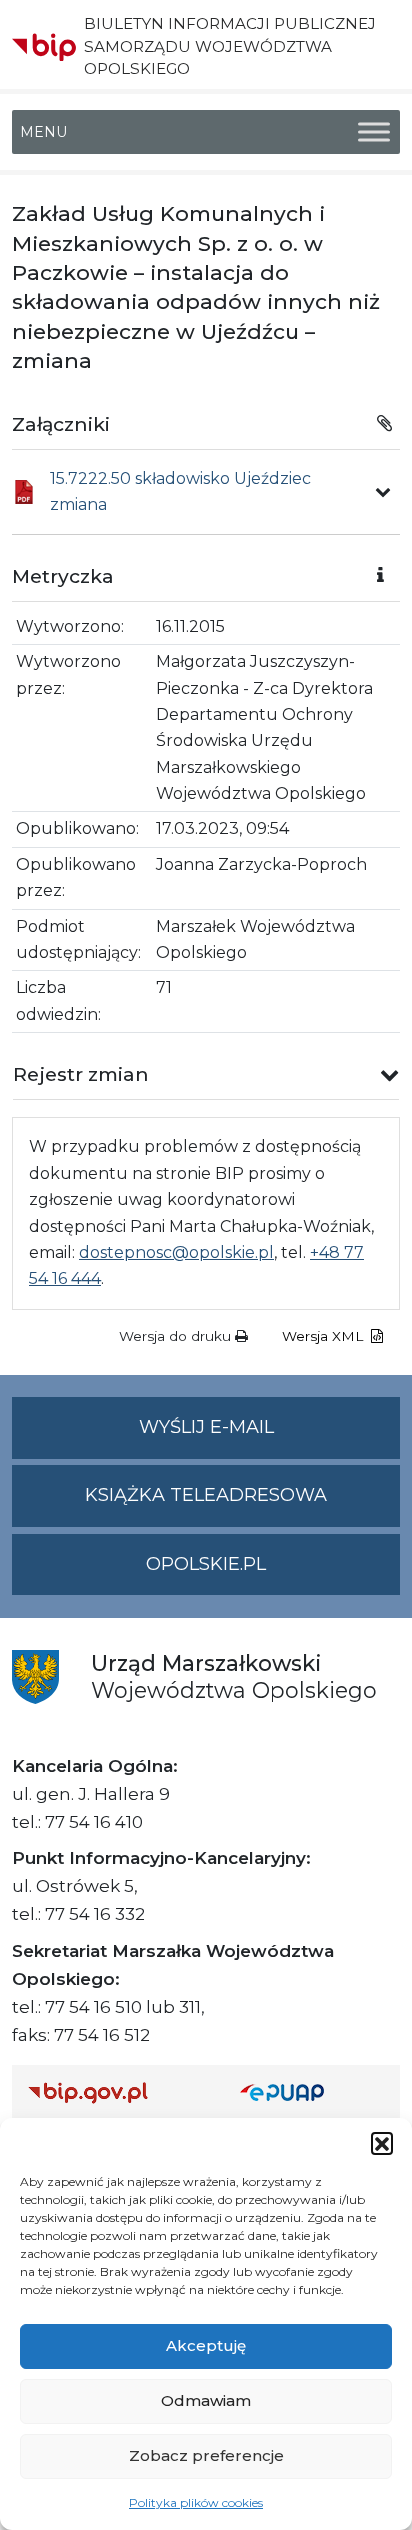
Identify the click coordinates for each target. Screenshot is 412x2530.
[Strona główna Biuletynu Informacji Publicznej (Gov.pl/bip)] (118, 2092)
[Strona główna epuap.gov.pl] (312, 2092)
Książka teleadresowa (206, 1495)
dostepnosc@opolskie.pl (176, 1252)
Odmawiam (206, 2400)
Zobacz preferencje (206, 2455)
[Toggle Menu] (374, 132)
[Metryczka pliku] (383, 492)
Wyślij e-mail (269, 1437)
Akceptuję (206, 2345)
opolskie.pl (206, 1564)
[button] (382, 2143)
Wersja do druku (177, 1336)
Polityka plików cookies (196, 2502)
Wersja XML (324, 1336)
